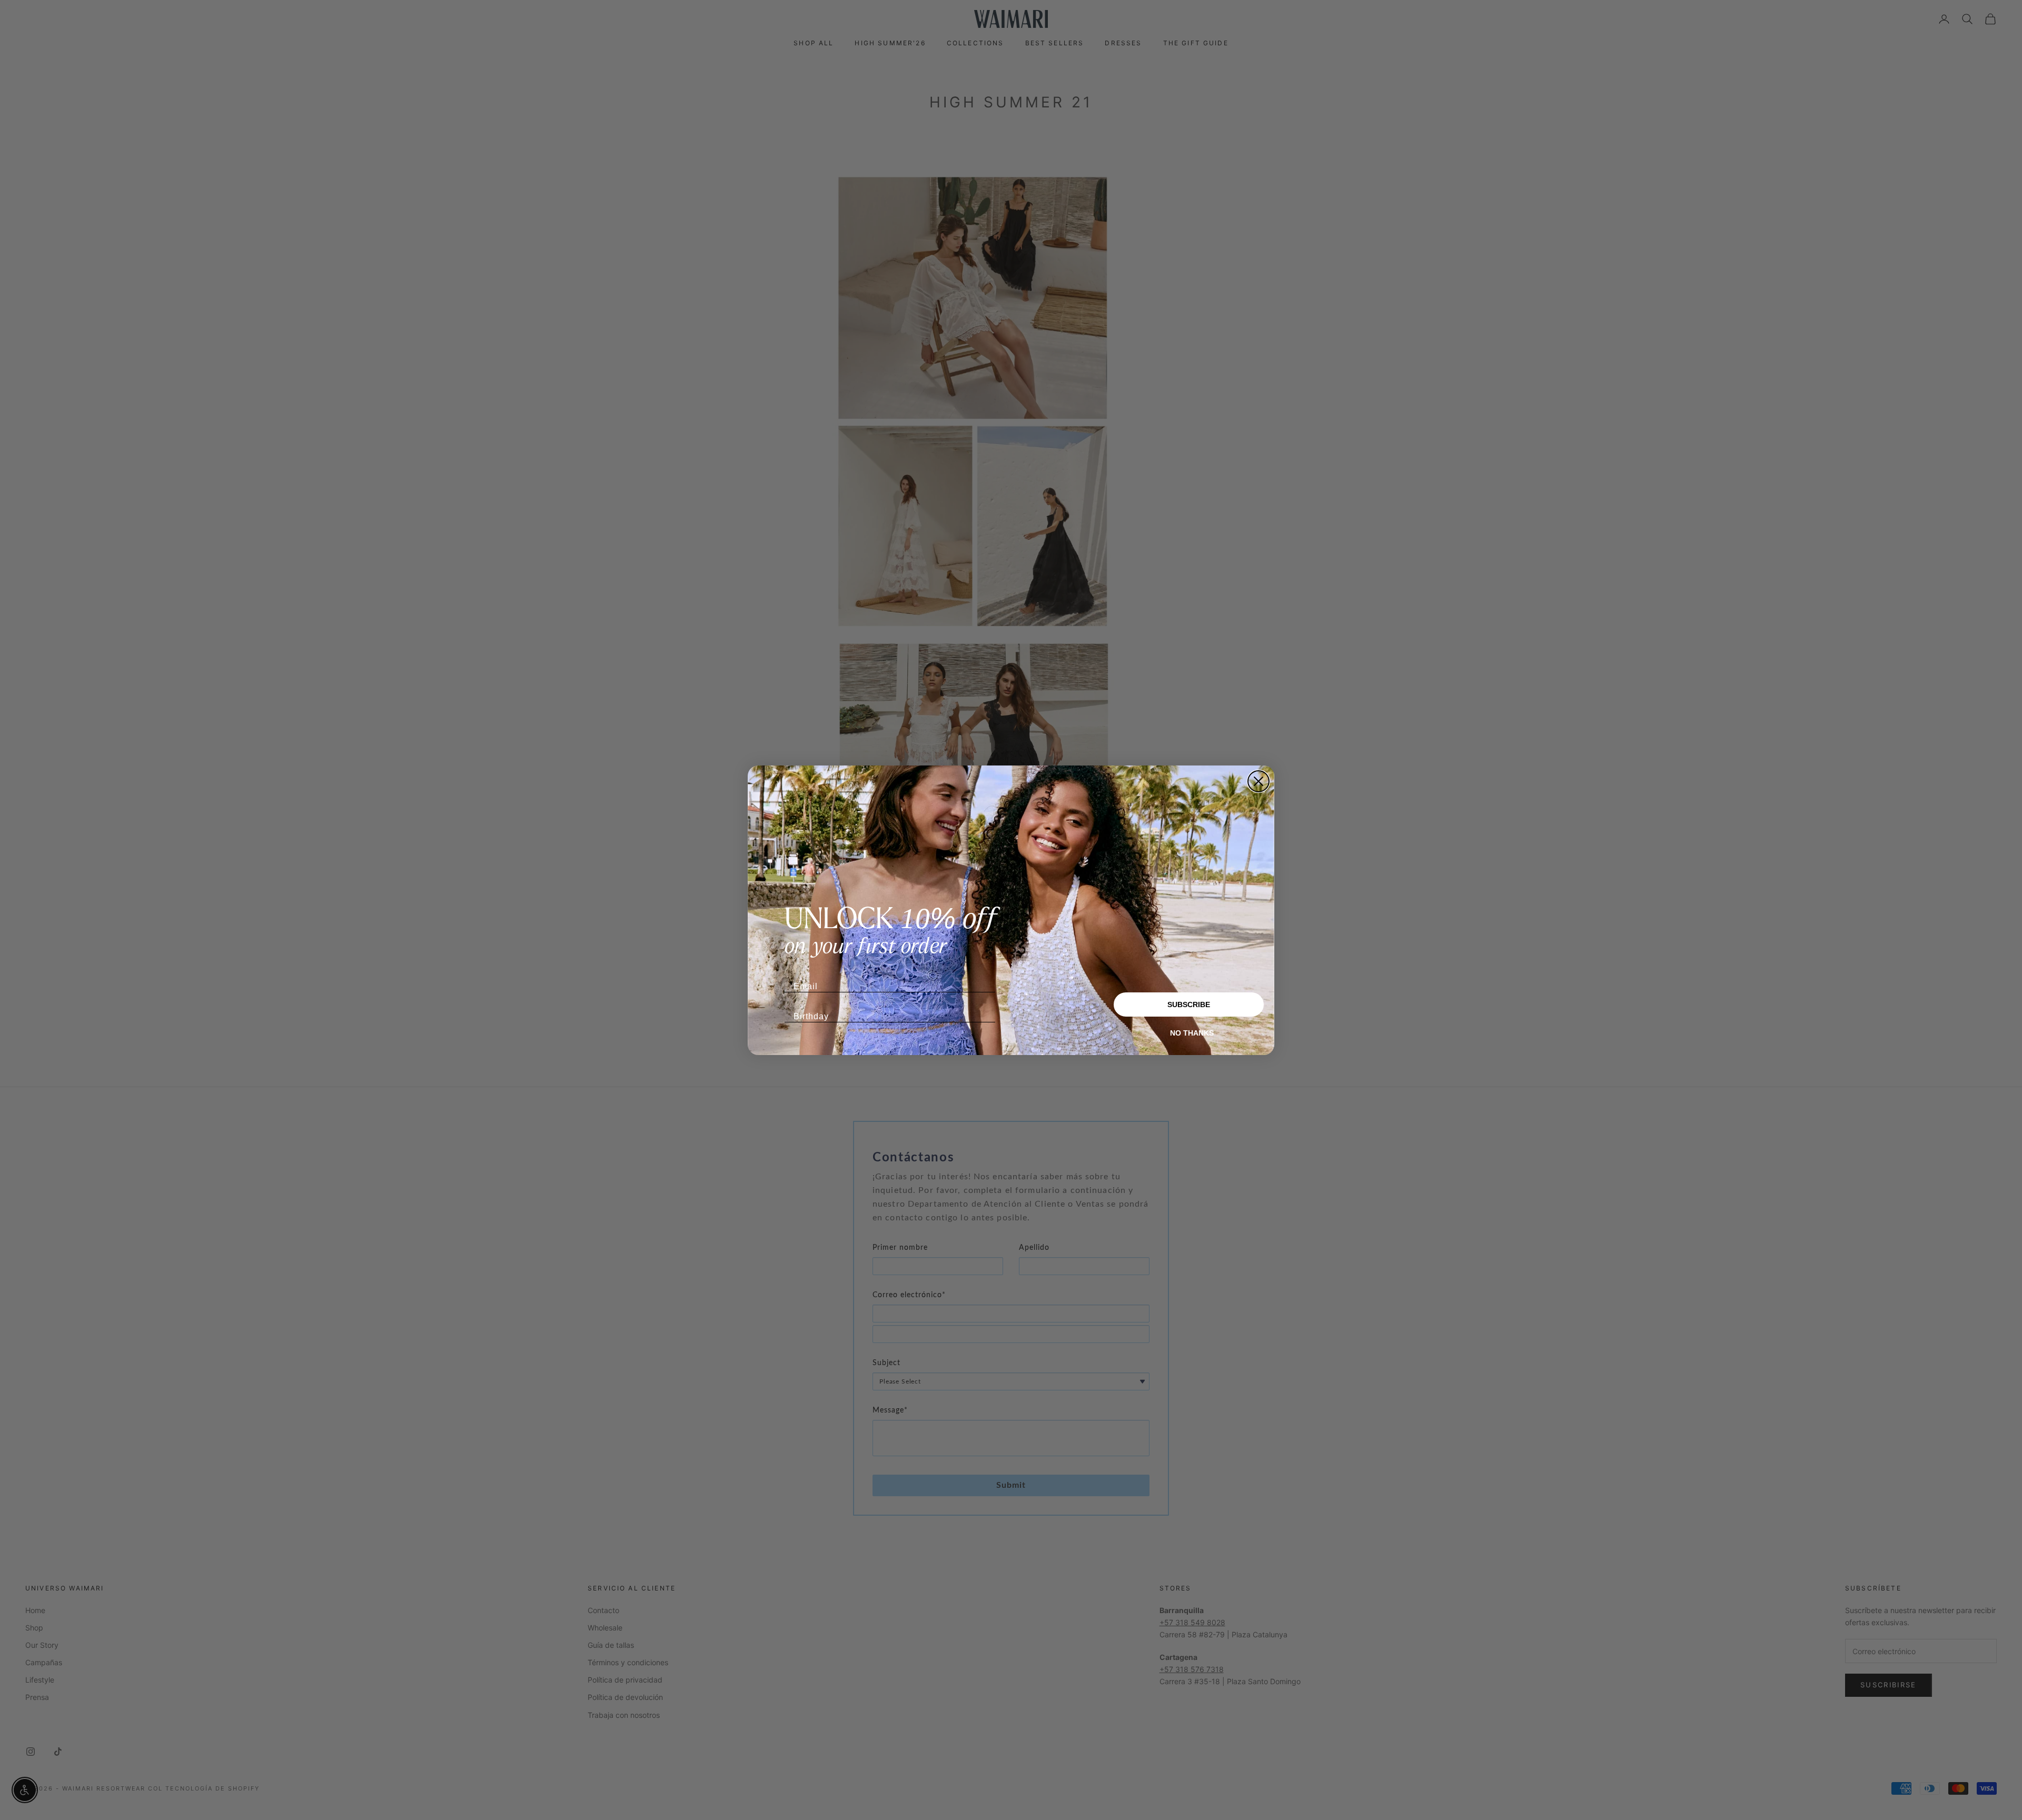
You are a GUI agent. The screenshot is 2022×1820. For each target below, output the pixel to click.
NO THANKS (1192, 1033)
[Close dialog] (1258, 781)
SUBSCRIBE (1189, 1005)
